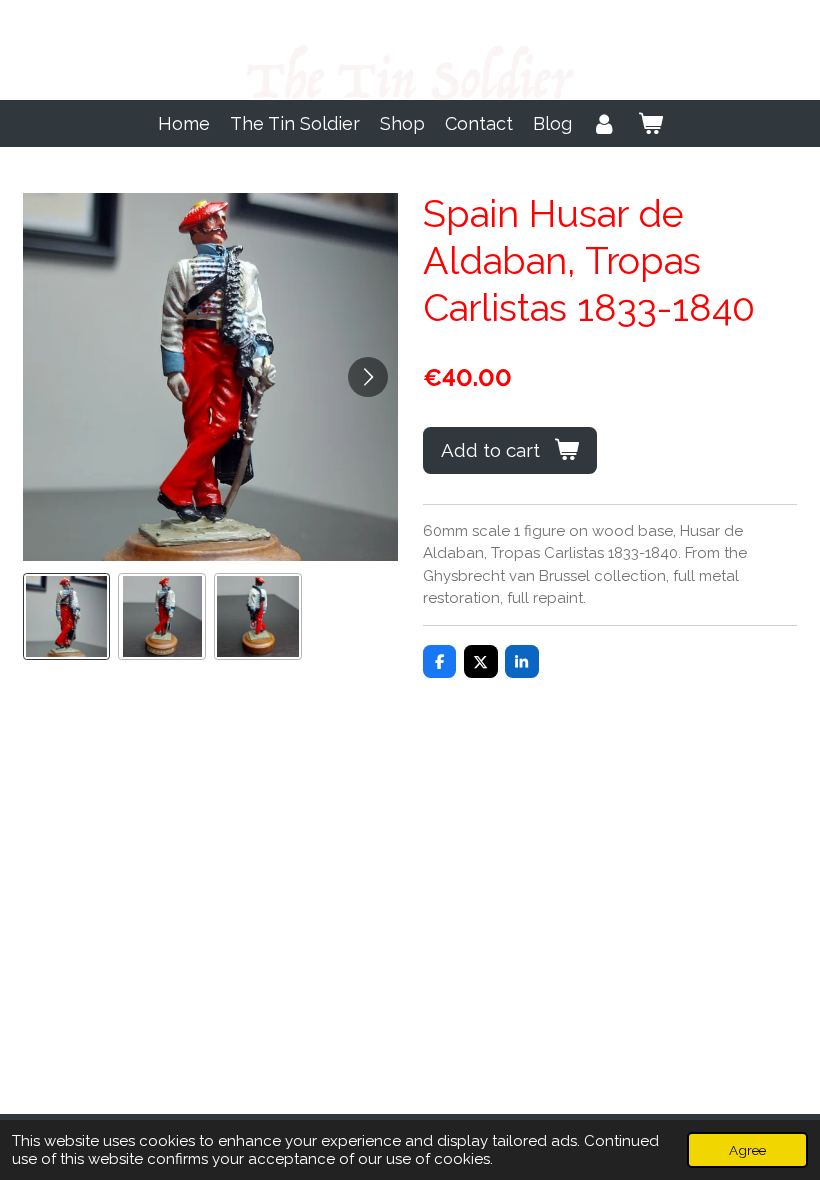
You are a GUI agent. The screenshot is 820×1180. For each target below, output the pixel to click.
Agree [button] (747, 1150)
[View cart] (649, 123)
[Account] (604, 123)
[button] (67, 617)
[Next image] (368, 377)
